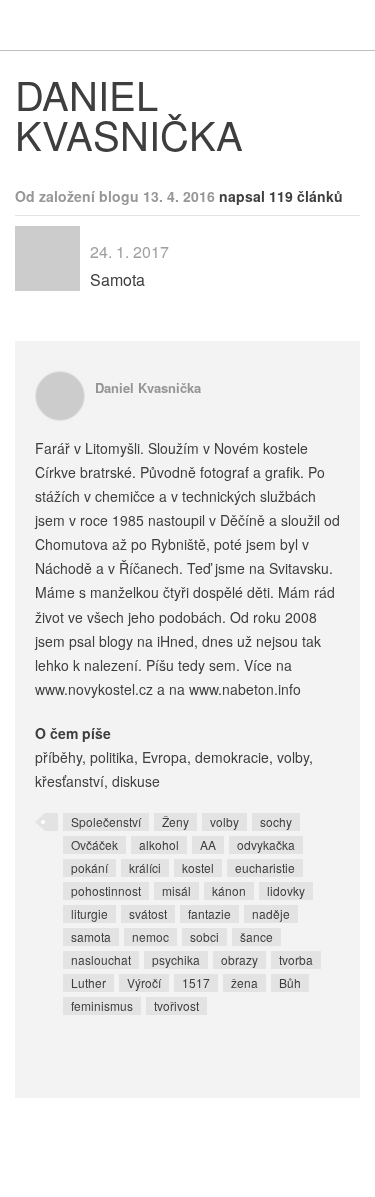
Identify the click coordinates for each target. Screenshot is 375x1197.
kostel (198, 867)
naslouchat (101, 959)
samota (91, 936)
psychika (176, 959)
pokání (89, 867)
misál (176, 890)
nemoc (150, 936)
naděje (271, 913)
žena (244, 982)
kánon (229, 890)
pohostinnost (106, 890)
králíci (145, 867)
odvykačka (266, 844)
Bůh (290, 982)
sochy (276, 821)
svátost (148, 913)
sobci (204, 936)
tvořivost (176, 1005)
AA (208, 844)
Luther (88, 982)
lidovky (286, 890)
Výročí (144, 982)
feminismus (102, 1005)
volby (224, 821)
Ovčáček (94, 844)
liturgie (89, 913)
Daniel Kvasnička (148, 387)
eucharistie (265, 867)
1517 (196, 982)
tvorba (296, 959)
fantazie (209, 913)
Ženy (175, 821)
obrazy (239, 959)
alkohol (159, 844)
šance (256, 936)
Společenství (106, 821)
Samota (117, 279)
